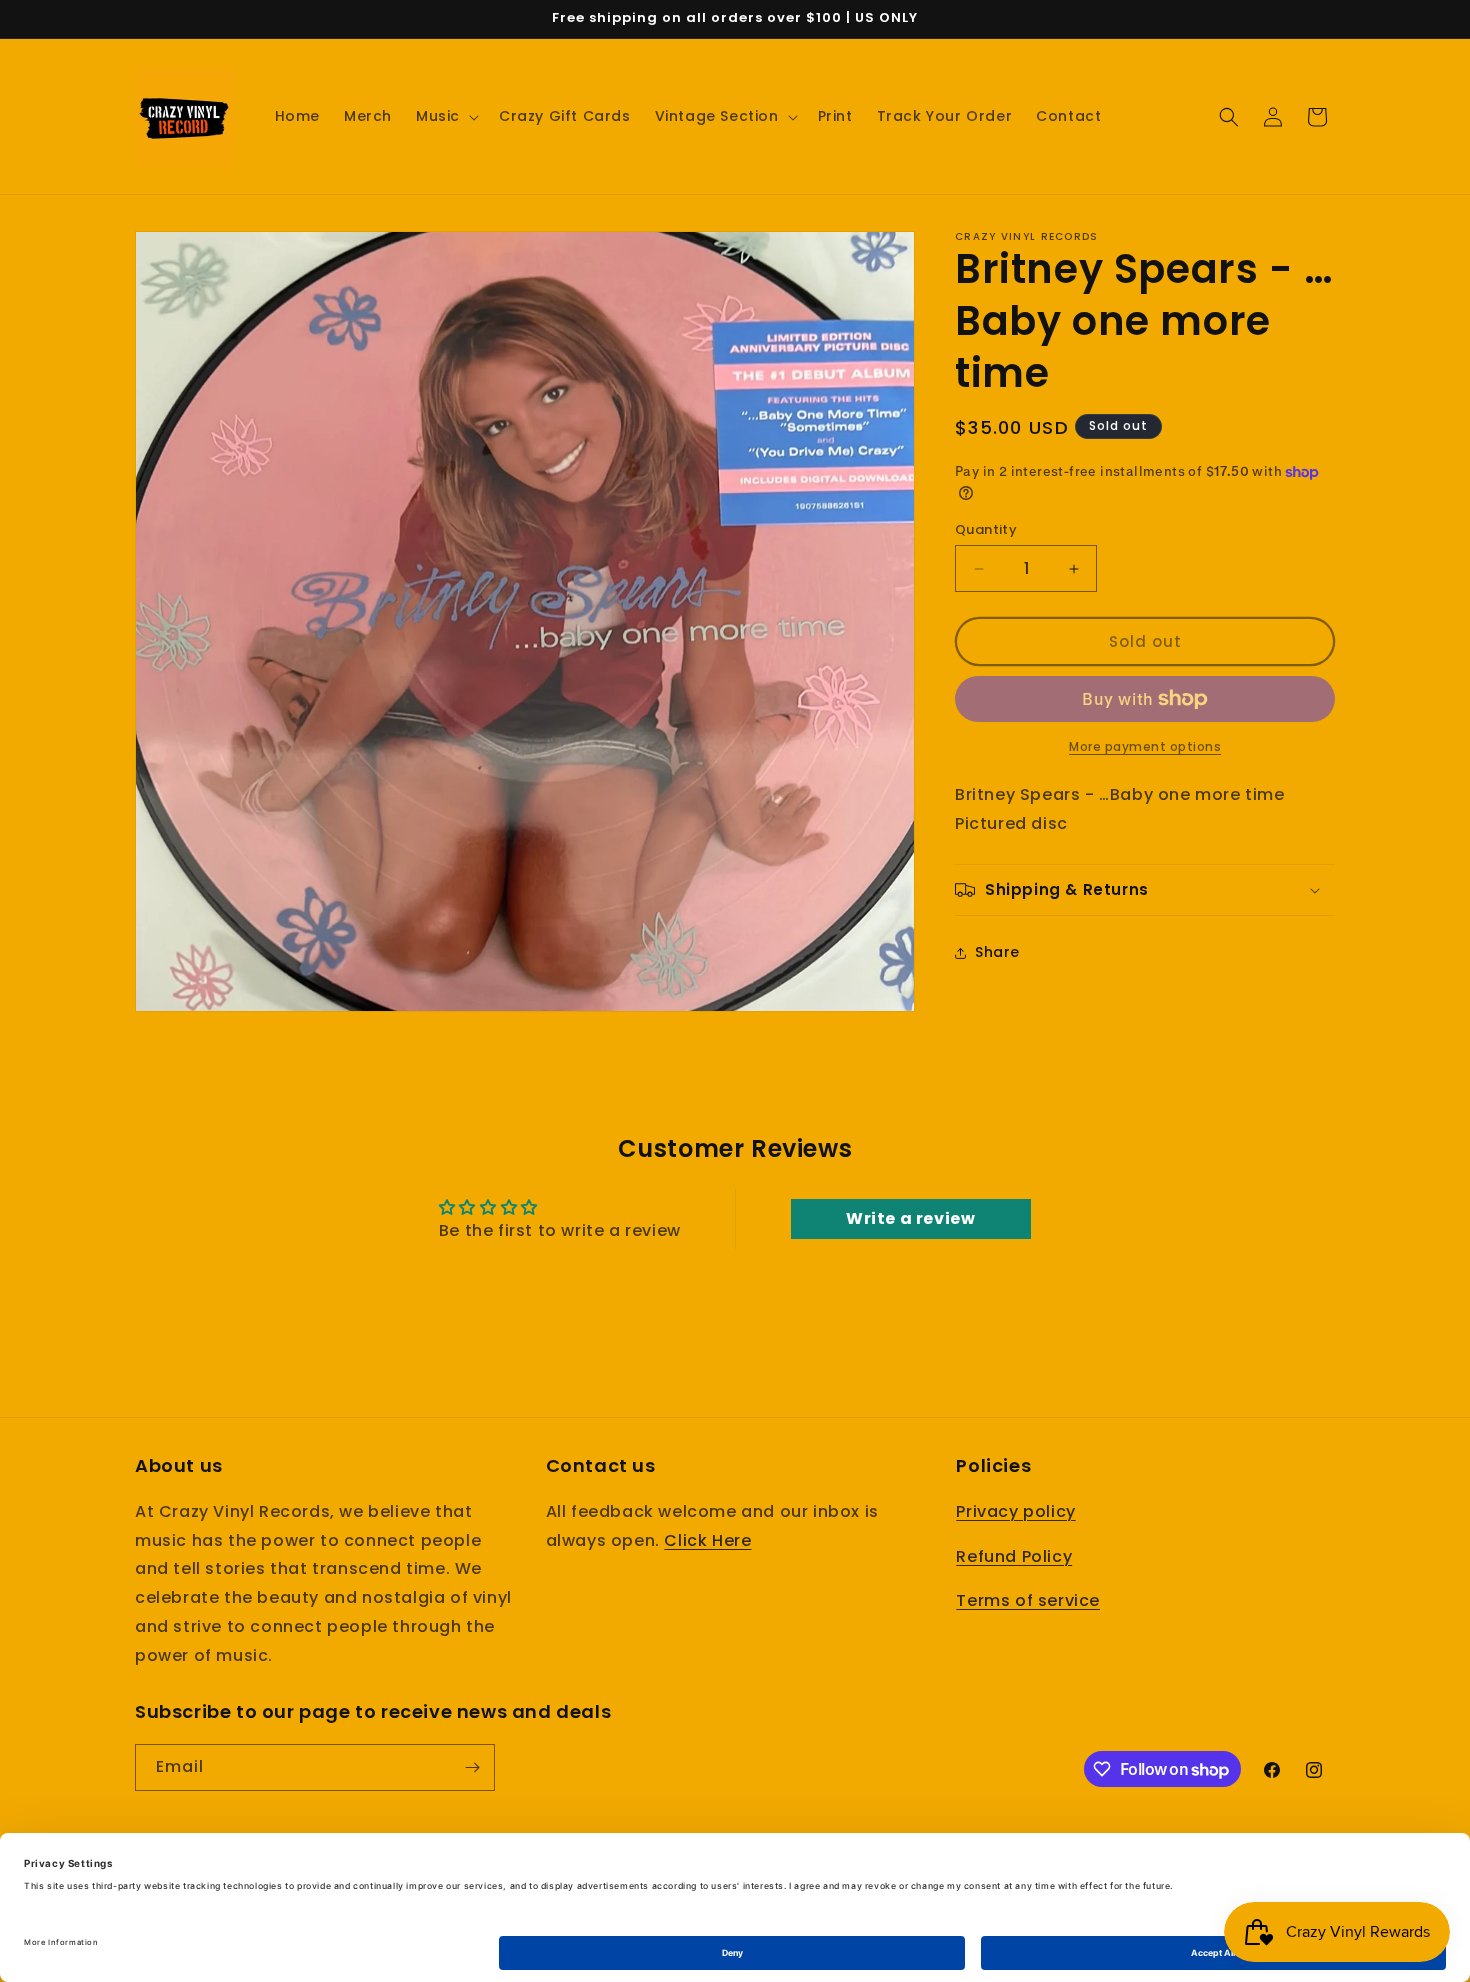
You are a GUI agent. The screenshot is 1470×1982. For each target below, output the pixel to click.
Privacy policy (1015, 1511)
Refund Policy (1014, 1556)
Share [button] (997, 952)
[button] (445, 116)
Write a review (910, 1218)
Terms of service (1028, 1600)
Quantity (986, 529)
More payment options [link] (1145, 746)
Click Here (707, 1540)
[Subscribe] (472, 1767)
